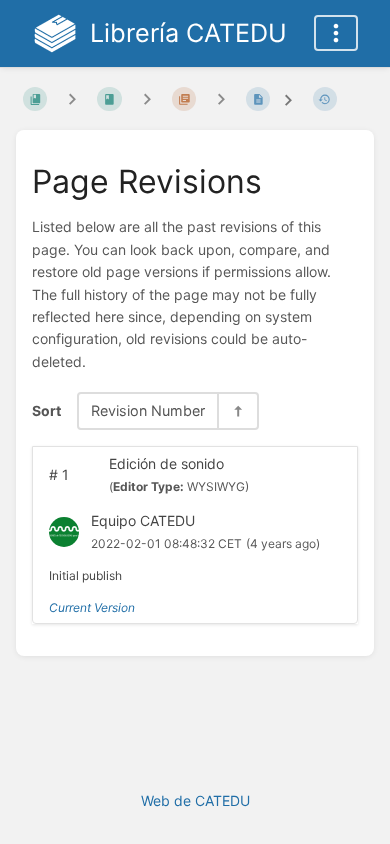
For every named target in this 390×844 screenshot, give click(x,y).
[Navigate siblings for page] (221, 98)
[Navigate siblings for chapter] (147, 98)
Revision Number (148, 410)
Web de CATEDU (195, 800)
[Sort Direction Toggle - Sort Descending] (237, 410)
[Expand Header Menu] (336, 33)
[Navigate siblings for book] (72, 98)
